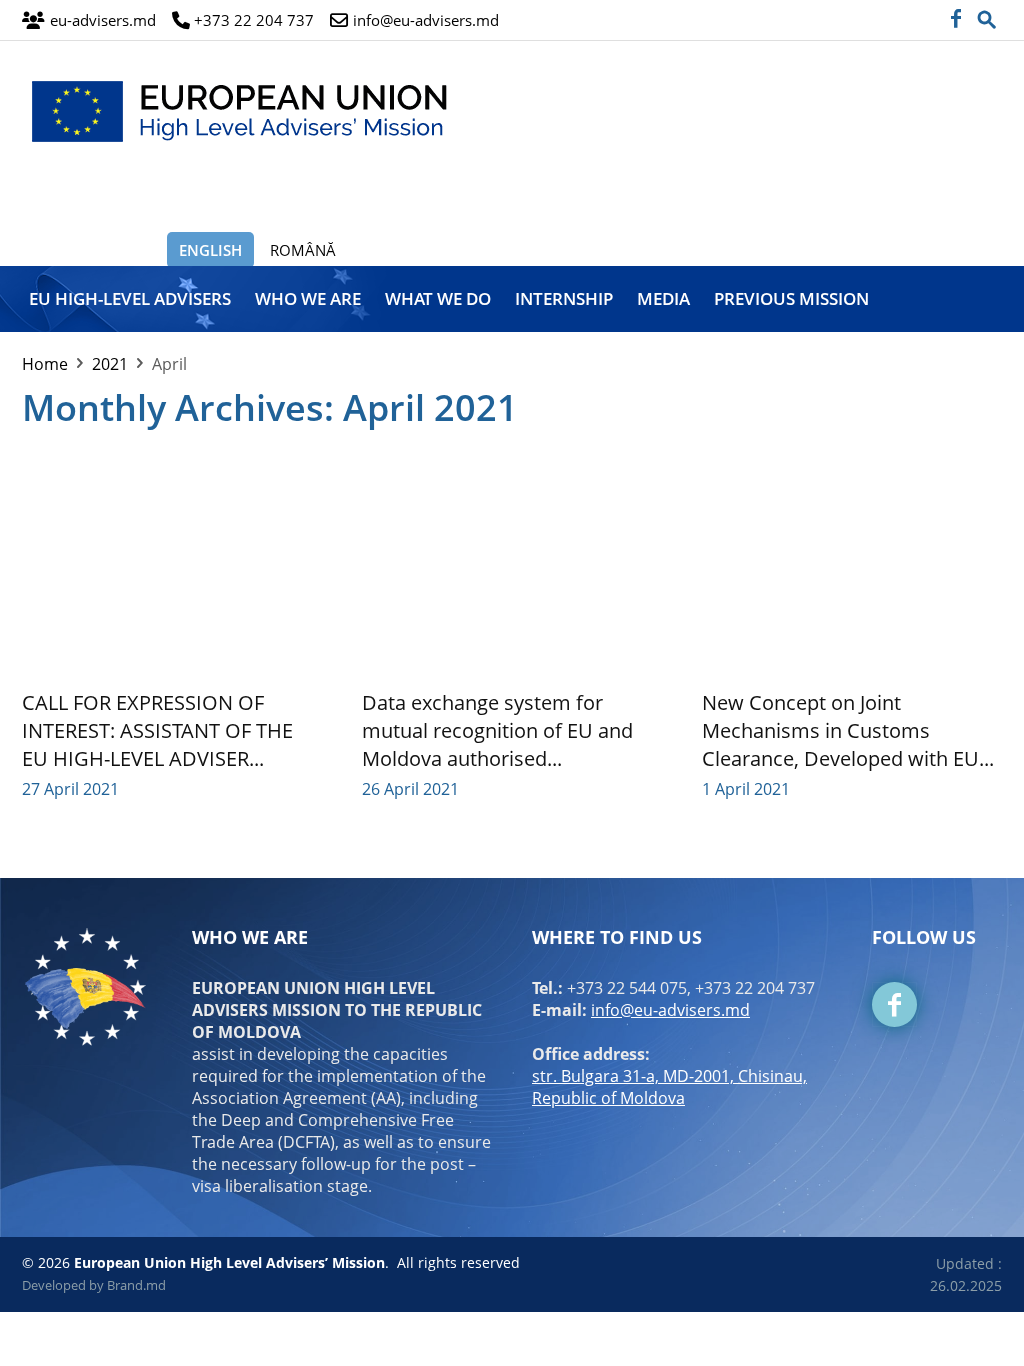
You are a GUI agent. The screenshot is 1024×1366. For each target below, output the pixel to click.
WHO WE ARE (308, 298)
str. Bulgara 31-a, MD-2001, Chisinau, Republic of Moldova (669, 1087)
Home (45, 364)
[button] (987, 14)
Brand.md (136, 1285)
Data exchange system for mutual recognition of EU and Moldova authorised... (497, 730)
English (210, 250)
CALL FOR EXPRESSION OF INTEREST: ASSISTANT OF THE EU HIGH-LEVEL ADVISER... (157, 730)
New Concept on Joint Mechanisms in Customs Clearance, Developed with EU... (848, 730)
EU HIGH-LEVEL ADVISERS (130, 298)
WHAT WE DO (438, 298)
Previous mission (791, 298)
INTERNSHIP (564, 298)
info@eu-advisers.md (670, 1010)
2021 (110, 364)
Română (303, 250)
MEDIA (663, 298)
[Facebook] (955, 20)
